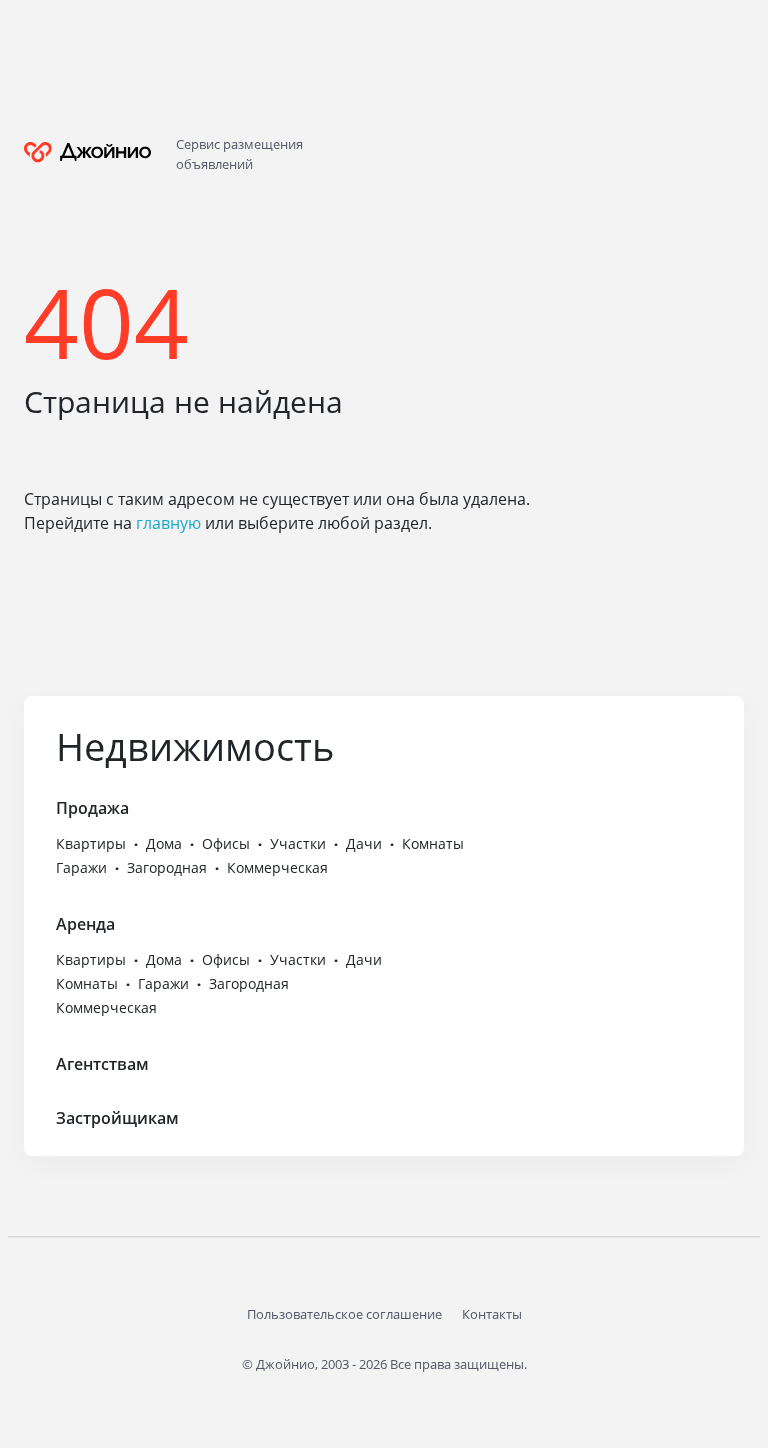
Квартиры (91, 843)
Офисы (226, 843)
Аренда (85, 924)
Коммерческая (277, 867)
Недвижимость (195, 746)
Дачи (364, 843)
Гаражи (81, 867)
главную (168, 523)
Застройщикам (117, 1118)
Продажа (92, 808)
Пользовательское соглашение (344, 1314)
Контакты (492, 1314)
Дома (164, 843)
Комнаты (433, 843)
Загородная (167, 867)
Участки (298, 843)
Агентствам (102, 1064)
